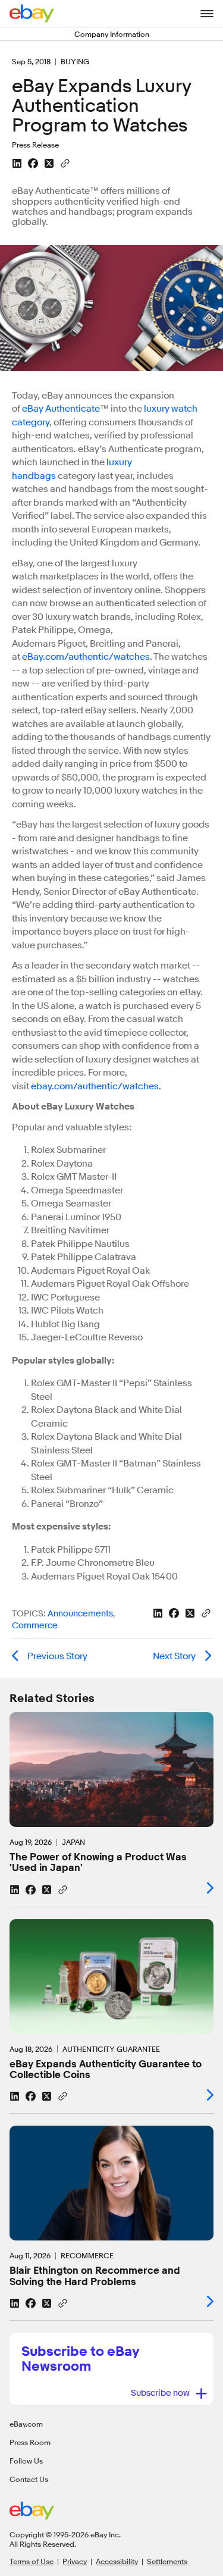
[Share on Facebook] (33, 163)
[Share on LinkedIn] (17, 163)
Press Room (30, 2442)
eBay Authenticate (61, 409)
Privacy (75, 2561)
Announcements (80, 1614)
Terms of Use (32, 2561)
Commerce (35, 1626)
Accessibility (117, 2561)
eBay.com (26, 2424)
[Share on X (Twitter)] (49, 163)
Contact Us (29, 2479)
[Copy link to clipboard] (65, 162)
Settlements (167, 2561)
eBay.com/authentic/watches (86, 657)
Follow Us (26, 2461)
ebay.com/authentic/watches (95, 1086)
